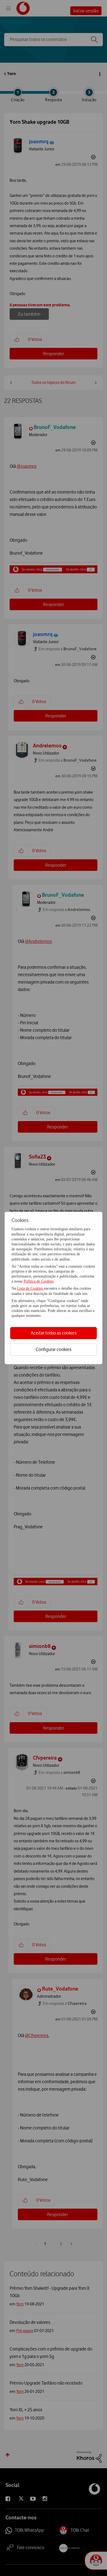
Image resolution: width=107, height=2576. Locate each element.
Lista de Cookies (30, 1288)
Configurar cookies (54, 1349)
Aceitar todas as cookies (54, 1333)
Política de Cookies (39, 1281)
